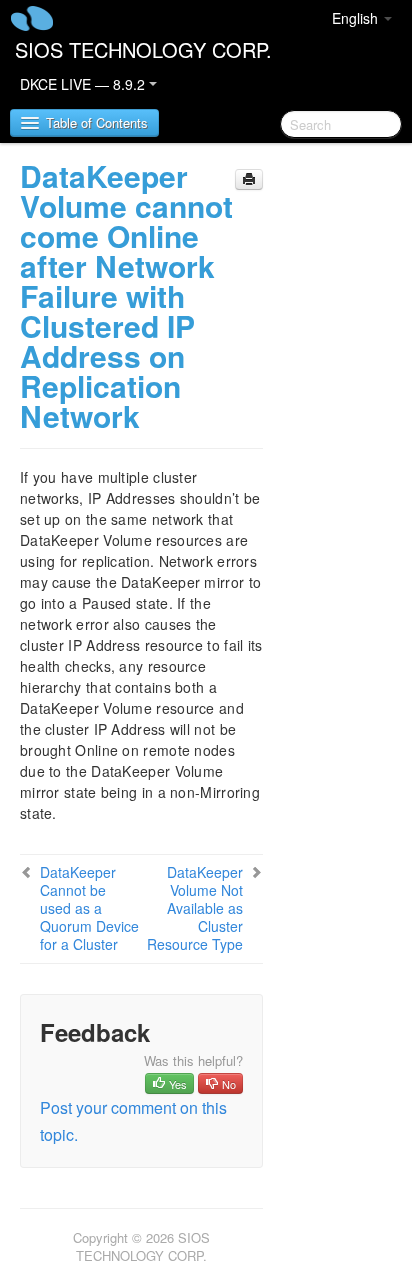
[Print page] (249, 179)
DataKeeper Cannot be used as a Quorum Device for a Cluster (89, 908)
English (357, 18)
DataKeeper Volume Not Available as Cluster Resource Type (195, 908)
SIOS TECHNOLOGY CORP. (143, 49)
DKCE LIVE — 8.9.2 (84, 84)
